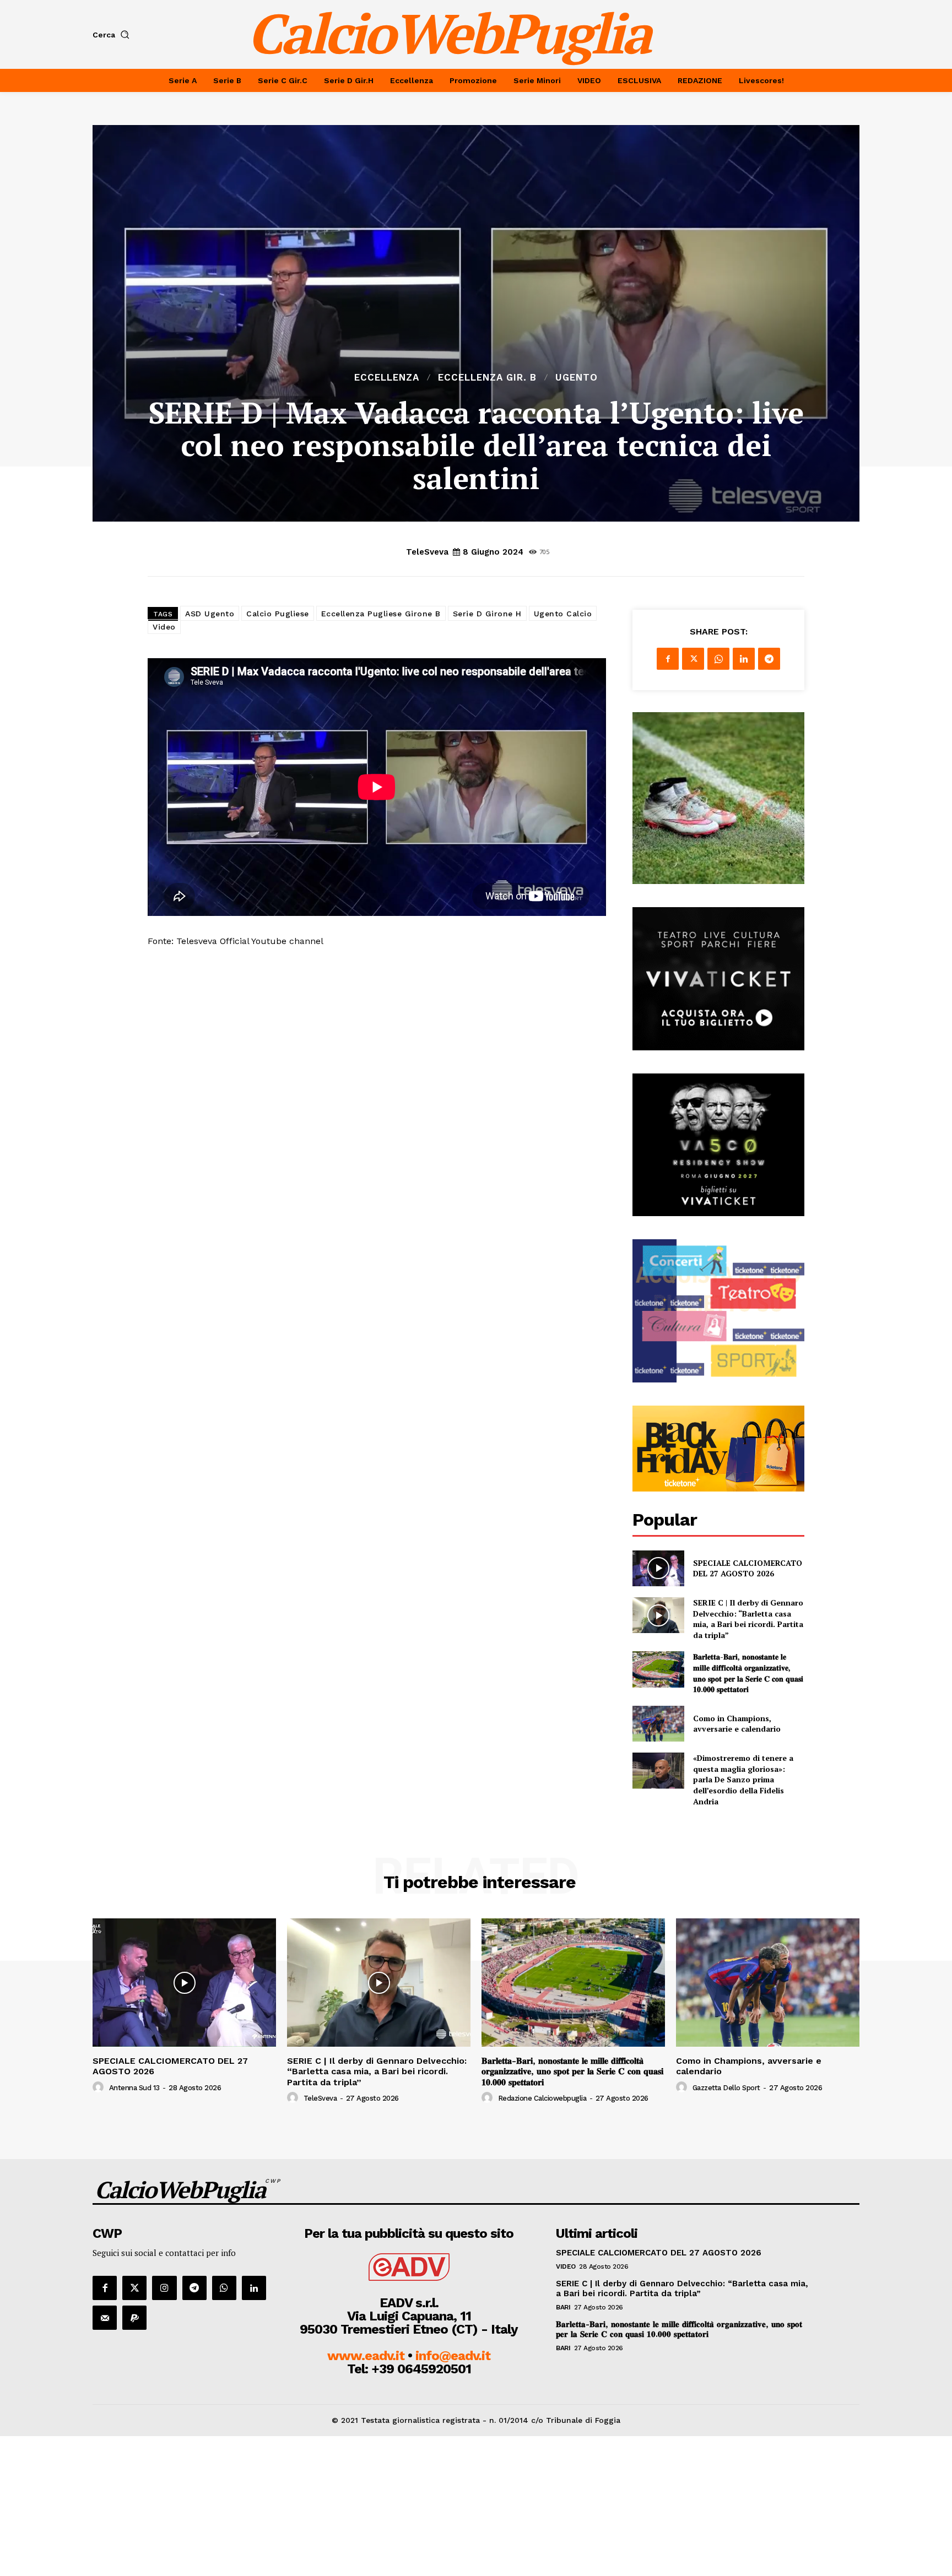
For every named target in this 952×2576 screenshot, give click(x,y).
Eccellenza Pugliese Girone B (381, 614)
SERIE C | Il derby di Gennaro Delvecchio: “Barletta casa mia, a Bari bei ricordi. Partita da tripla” (748, 1619)
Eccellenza (387, 378)
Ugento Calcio (563, 614)
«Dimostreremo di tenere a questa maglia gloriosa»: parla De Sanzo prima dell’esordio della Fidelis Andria (743, 1779)
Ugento (577, 378)
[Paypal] (134, 2318)
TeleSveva (427, 552)
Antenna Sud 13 (134, 2088)
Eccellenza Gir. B (487, 378)
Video (164, 627)
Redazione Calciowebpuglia (542, 2098)
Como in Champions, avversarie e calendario (737, 1724)
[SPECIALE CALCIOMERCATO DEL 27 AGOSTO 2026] (658, 1568)
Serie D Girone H (487, 614)
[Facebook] (668, 659)
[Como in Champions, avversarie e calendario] (658, 1724)
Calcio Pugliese (278, 614)
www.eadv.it (366, 2356)
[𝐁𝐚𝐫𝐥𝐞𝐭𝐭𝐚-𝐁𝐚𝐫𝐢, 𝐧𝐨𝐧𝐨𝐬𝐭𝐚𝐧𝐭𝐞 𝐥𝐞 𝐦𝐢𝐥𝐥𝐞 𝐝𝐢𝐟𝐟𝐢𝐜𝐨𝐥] (658, 1669)
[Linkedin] (744, 659)
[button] (113, 35)
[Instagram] (164, 2288)
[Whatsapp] (224, 2288)
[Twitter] (693, 659)
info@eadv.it (453, 2356)
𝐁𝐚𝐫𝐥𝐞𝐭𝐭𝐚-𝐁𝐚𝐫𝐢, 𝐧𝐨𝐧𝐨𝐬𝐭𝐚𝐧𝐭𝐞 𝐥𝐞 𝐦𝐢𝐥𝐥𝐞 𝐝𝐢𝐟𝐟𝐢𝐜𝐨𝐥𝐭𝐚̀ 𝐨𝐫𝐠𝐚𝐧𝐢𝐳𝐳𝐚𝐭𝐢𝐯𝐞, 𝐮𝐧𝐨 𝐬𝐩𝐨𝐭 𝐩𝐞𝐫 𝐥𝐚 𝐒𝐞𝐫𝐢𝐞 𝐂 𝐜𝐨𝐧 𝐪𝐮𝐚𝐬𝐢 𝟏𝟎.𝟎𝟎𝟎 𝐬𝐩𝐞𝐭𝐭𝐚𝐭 (748, 1673)
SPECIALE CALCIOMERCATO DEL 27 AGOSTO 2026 (748, 1568)
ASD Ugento (210, 614)
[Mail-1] (105, 2318)
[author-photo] (100, 2087)
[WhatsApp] (718, 659)
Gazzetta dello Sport (726, 2088)
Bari (563, 2307)
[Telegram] (769, 659)
